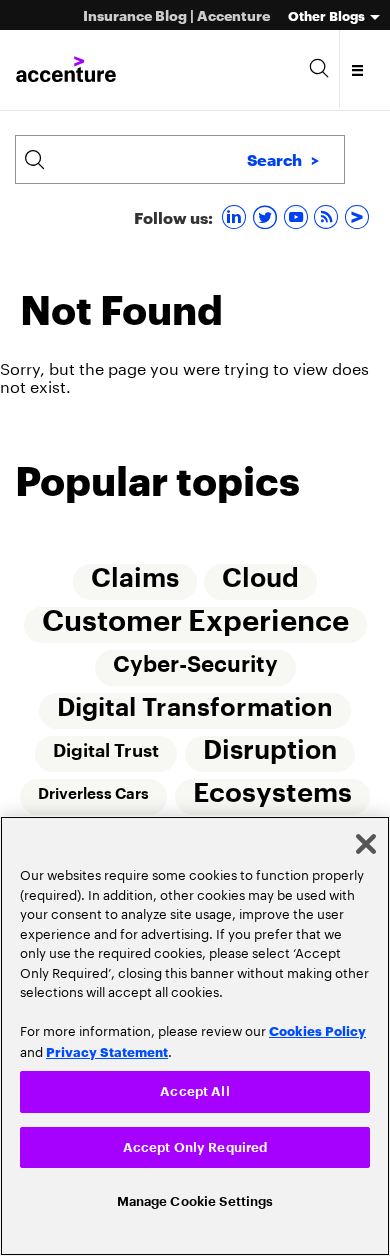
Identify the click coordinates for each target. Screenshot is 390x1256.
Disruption (270, 756)
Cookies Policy (317, 1025)
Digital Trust (106, 756)
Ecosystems (272, 799)
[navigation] (358, 70)
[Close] (366, 839)
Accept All (194, 1086)
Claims (135, 580)
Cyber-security (195, 668)
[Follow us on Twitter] (267, 216)
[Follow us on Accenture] (359, 216)
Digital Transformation (195, 712)
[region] (195, 1033)
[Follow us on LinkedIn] (236, 216)
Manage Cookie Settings (195, 1200)
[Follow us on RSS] (328, 216)
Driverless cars (93, 800)
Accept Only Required (195, 1144)
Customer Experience (195, 623)
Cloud (261, 580)
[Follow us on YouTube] (298, 216)
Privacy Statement (107, 1046)
